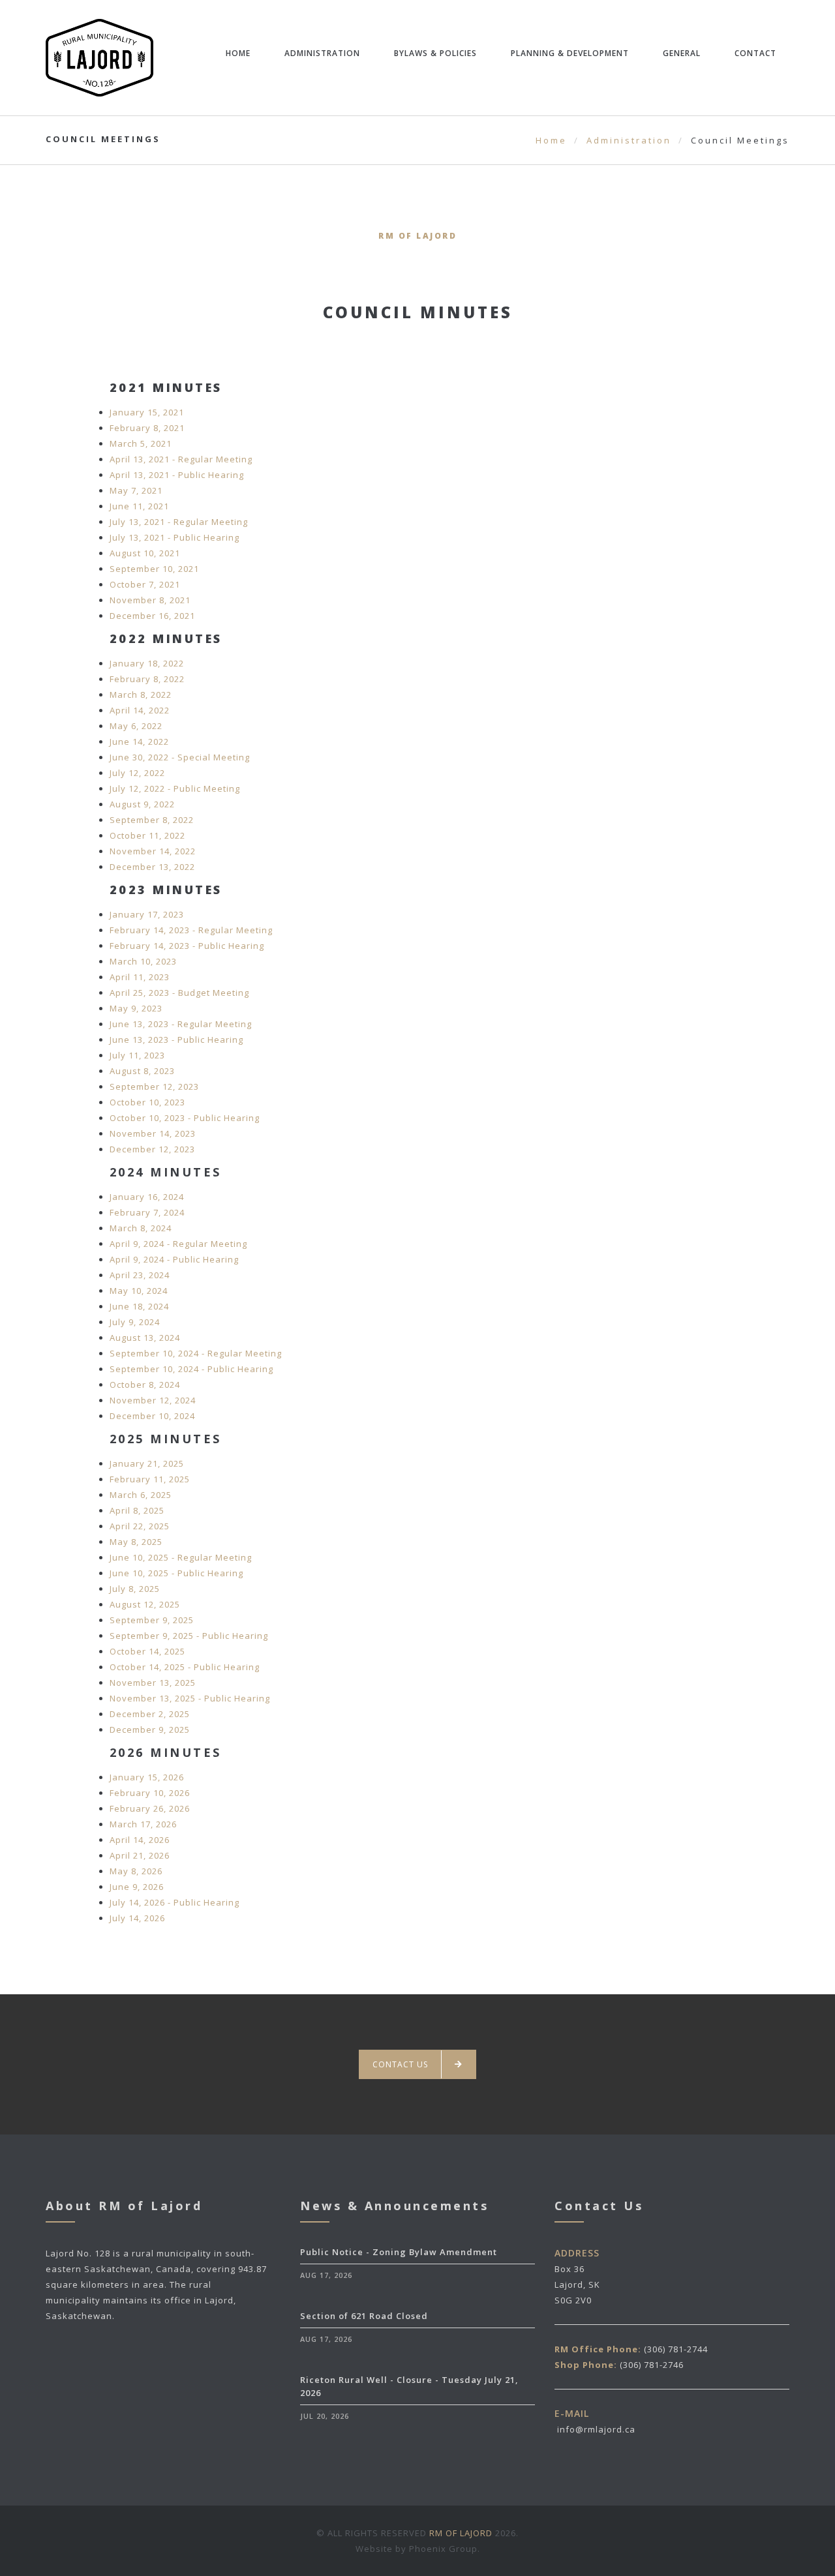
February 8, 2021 (147, 428)
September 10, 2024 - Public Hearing (191, 1369)
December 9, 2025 (150, 1730)
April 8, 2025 (137, 1510)
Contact (755, 53)
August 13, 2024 (145, 1338)
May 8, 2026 (136, 1871)
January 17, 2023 (147, 914)
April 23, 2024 (140, 1275)
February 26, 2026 (150, 1808)
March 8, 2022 (141, 695)
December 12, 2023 (152, 1149)
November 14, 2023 (153, 1133)
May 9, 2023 (136, 1008)
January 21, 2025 (147, 1463)
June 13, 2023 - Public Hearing (176, 1040)
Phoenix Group (443, 2549)
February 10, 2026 (150, 1793)
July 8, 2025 (135, 1589)
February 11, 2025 (150, 1479)
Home (238, 53)
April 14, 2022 (140, 710)
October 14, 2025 (147, 1651)
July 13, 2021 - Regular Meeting (179, 522)
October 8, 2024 (145, 1385)
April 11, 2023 (140, 977)
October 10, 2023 (147, 1102)
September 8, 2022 (152, 820)
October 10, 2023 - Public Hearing (185, 1118)
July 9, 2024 (135, 1322)
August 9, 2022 (142, 804)
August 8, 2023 (142, 1071)
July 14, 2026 (137, 1918)
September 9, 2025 (152, 1620)
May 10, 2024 (139, 1291)
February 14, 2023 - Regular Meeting (191, 930)
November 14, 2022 (153, 851)
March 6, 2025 (141, 1495)
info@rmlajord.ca (596, 2429)
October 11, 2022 (147, 835)
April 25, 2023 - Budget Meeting (179, 993)
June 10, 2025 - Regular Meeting (181, 1557)
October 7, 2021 (145, 584)
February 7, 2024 (147, 1212)
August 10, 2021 (145, 553)
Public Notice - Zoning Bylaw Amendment (399, 2252)
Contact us (400, 2064)
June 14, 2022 (139, 741)
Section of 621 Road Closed (364, 2316)
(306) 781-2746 (652, 2365)
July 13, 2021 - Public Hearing (175, 537)
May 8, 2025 (136, 1542)
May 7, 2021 (136, 490)
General (682, 53)
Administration (322, 53)
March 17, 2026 (143, 1824)
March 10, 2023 (143, 961)
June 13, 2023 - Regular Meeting (181, 1024)
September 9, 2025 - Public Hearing (189, 1636)
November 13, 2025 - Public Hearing (190, 1698)
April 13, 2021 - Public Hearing (177, 475)
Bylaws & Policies (435, 53)
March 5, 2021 (141, 443)
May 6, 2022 (136, 726)
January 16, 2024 (147, 1197)
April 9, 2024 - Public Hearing (174, 1259)
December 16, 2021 (152, 616)
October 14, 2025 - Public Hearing (185, 1667)
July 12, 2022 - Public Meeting (175, 788)
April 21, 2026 (140, 1855)
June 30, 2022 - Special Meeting (180, 757)
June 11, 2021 (139, 506)
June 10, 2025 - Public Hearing (176, 1573)
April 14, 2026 (140, 1840)
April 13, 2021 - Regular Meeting (181, 459)
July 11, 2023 (137, 1055)
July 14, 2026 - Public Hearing (175, 1902)
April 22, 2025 (140, 1526)
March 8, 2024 (141, 1228)
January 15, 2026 (147, 1777)
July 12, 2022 (137, 773)
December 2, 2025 (150, 1714)
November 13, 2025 (153, 1683)
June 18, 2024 (139, 1306)
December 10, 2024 (152, 1416)
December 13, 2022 (152, 867)
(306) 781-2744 (676, 2349)
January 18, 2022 (147, 663)
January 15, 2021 (147, 412)
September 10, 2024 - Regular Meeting (196, 1353)
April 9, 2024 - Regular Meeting (178, 1244)
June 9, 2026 (137, 1887)
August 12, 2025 (145, 1604)
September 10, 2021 (154, 569)
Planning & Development (570, 53)
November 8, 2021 (150, 600)
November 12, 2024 (153, 1400)
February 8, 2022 (147, 679)
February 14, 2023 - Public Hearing (187, 946)
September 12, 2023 (154, 1086)
